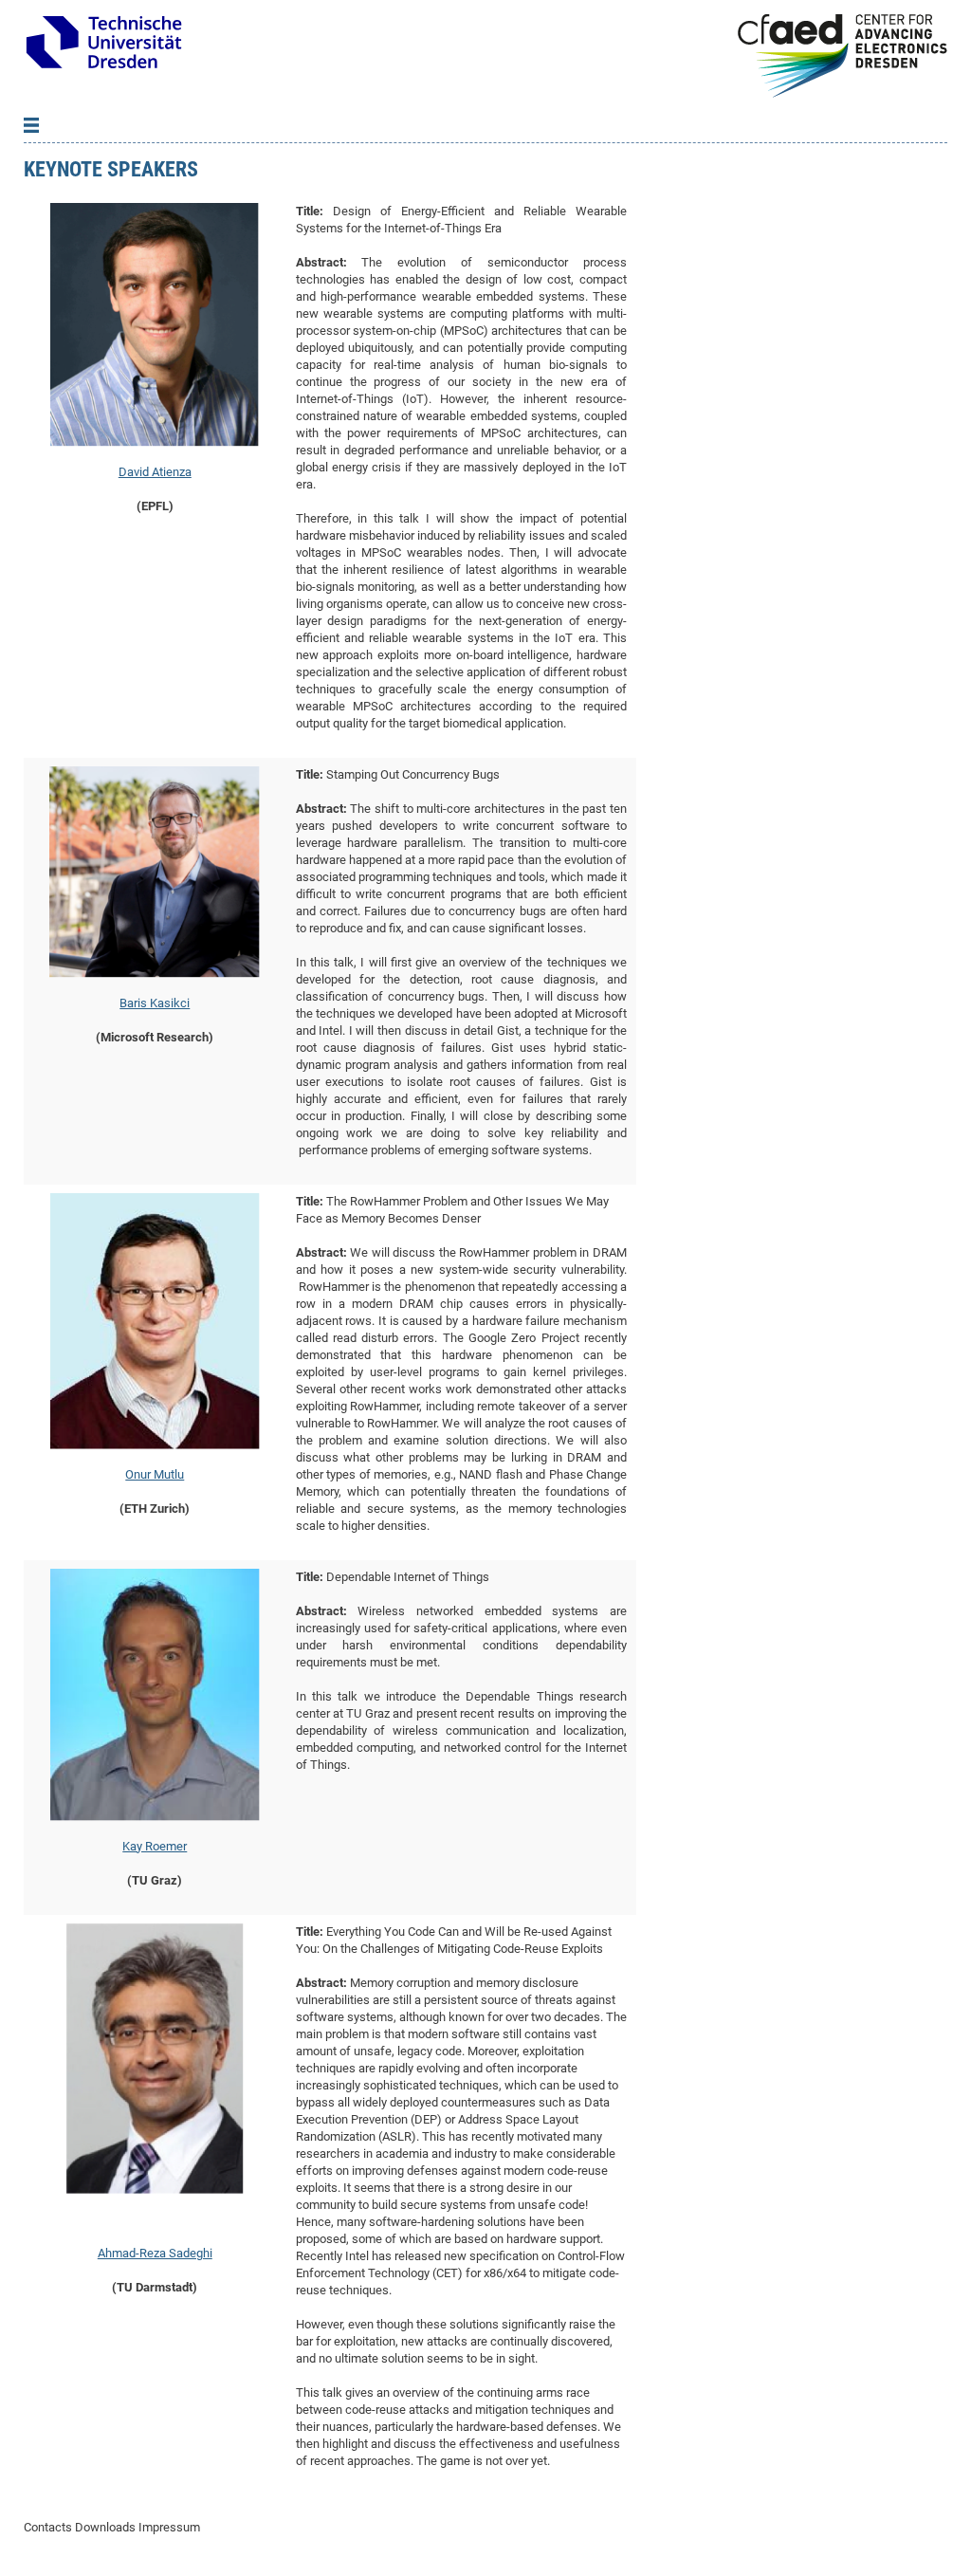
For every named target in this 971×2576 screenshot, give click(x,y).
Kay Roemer (155, 1846)
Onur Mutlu (155, 1474)
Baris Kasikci (155, 1003)
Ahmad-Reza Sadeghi (155, 2253)
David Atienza (155, 472)
